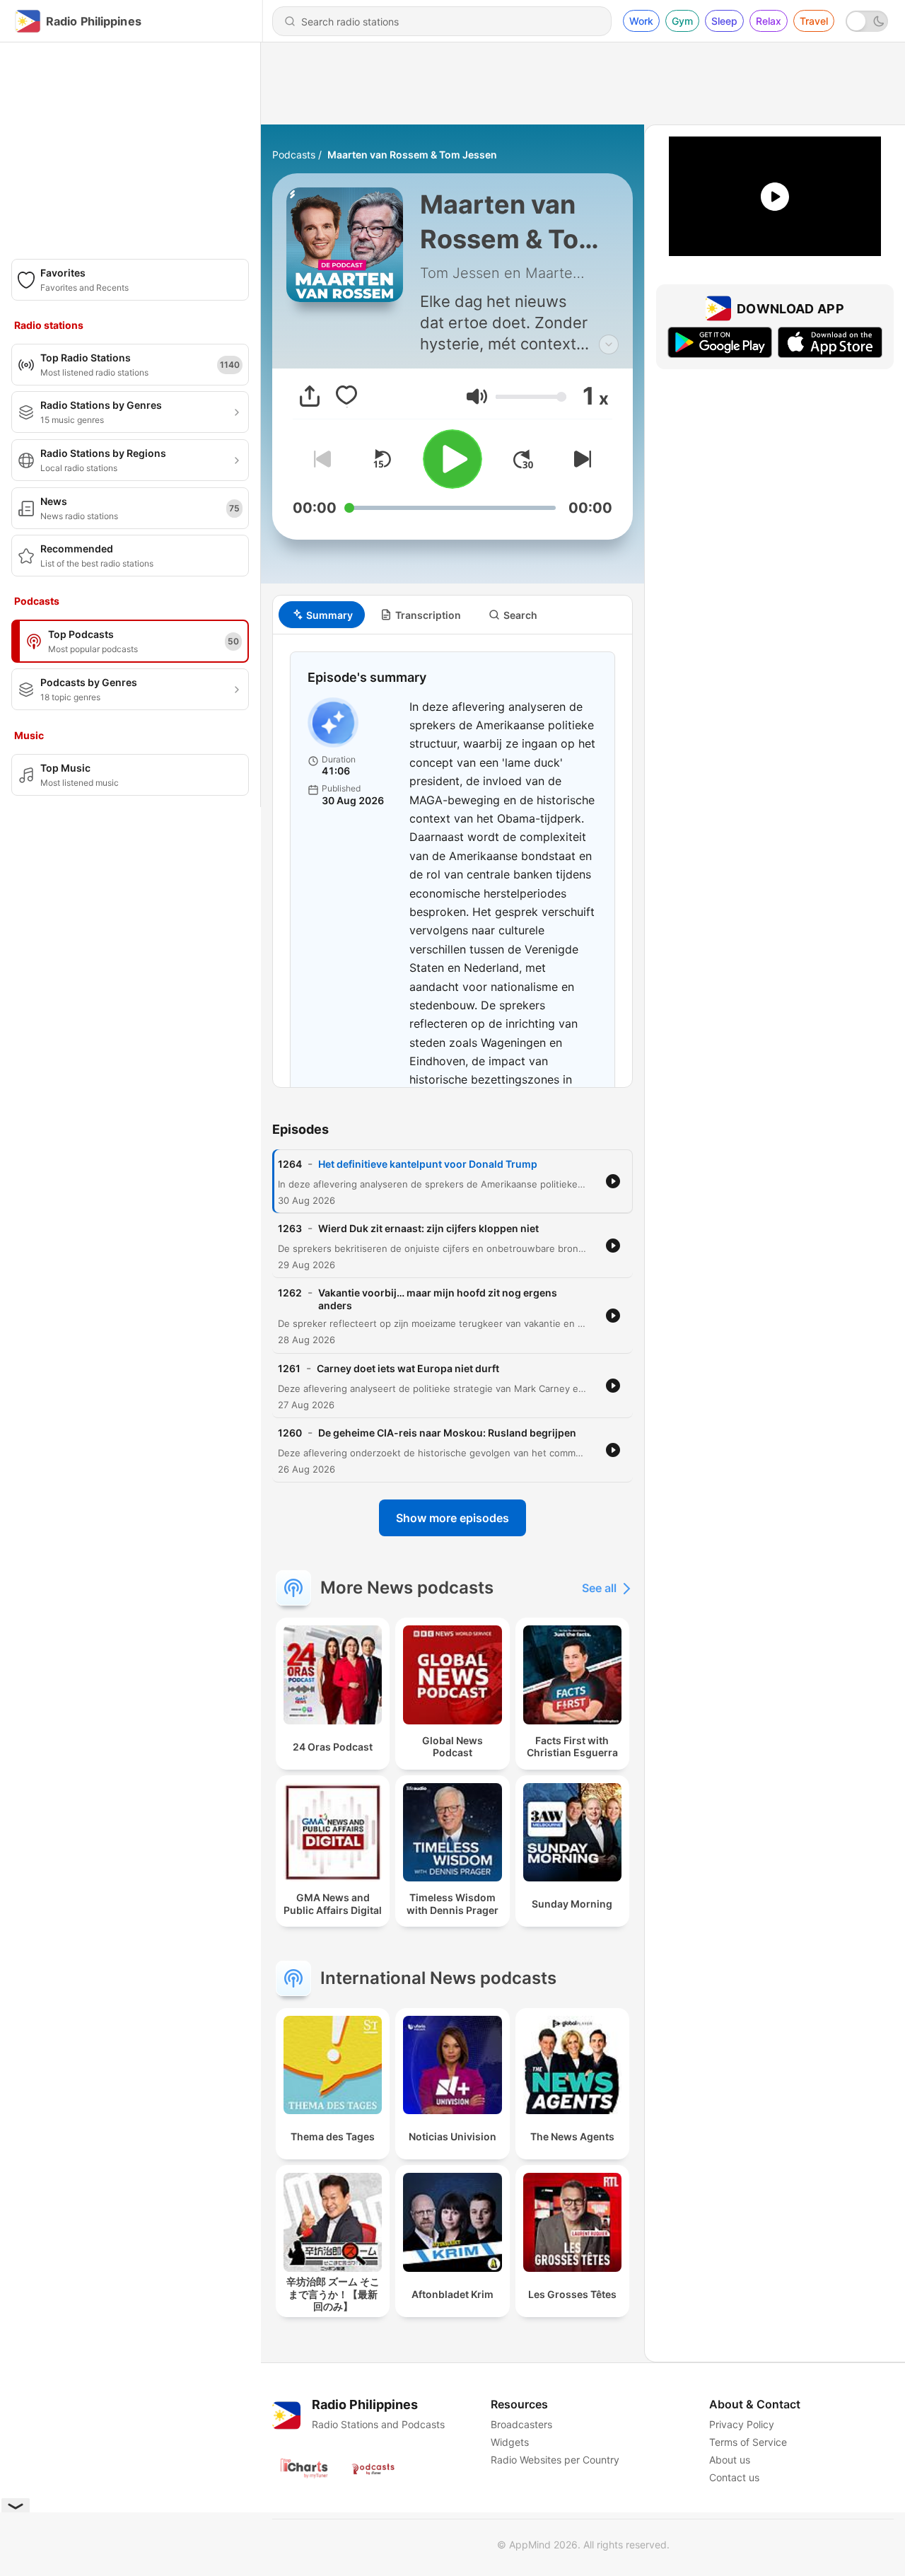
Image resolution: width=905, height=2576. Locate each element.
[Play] (452, 459)
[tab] (322, 615)
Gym (682, 21)
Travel (814, 21)
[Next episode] (580, 459)
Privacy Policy (742, 2424)
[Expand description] (609, 344)
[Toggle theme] (867, 21)
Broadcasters (521, 2424)
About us (730, 2460)
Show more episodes (452, 1518)
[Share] (310, 396)
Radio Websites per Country (555, 2460)
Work (641, 21)
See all (599, 1588)
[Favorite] (346, 396)
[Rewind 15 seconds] (382, 459)
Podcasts (294, 155)
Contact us (734, 2477)
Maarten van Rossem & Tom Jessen (412, 155)
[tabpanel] (452, 861)
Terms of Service (748, 2442)
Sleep (724, 21)
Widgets (510, 2442)
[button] (477, 396)
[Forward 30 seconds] (523, 459)
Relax (769, 21)
